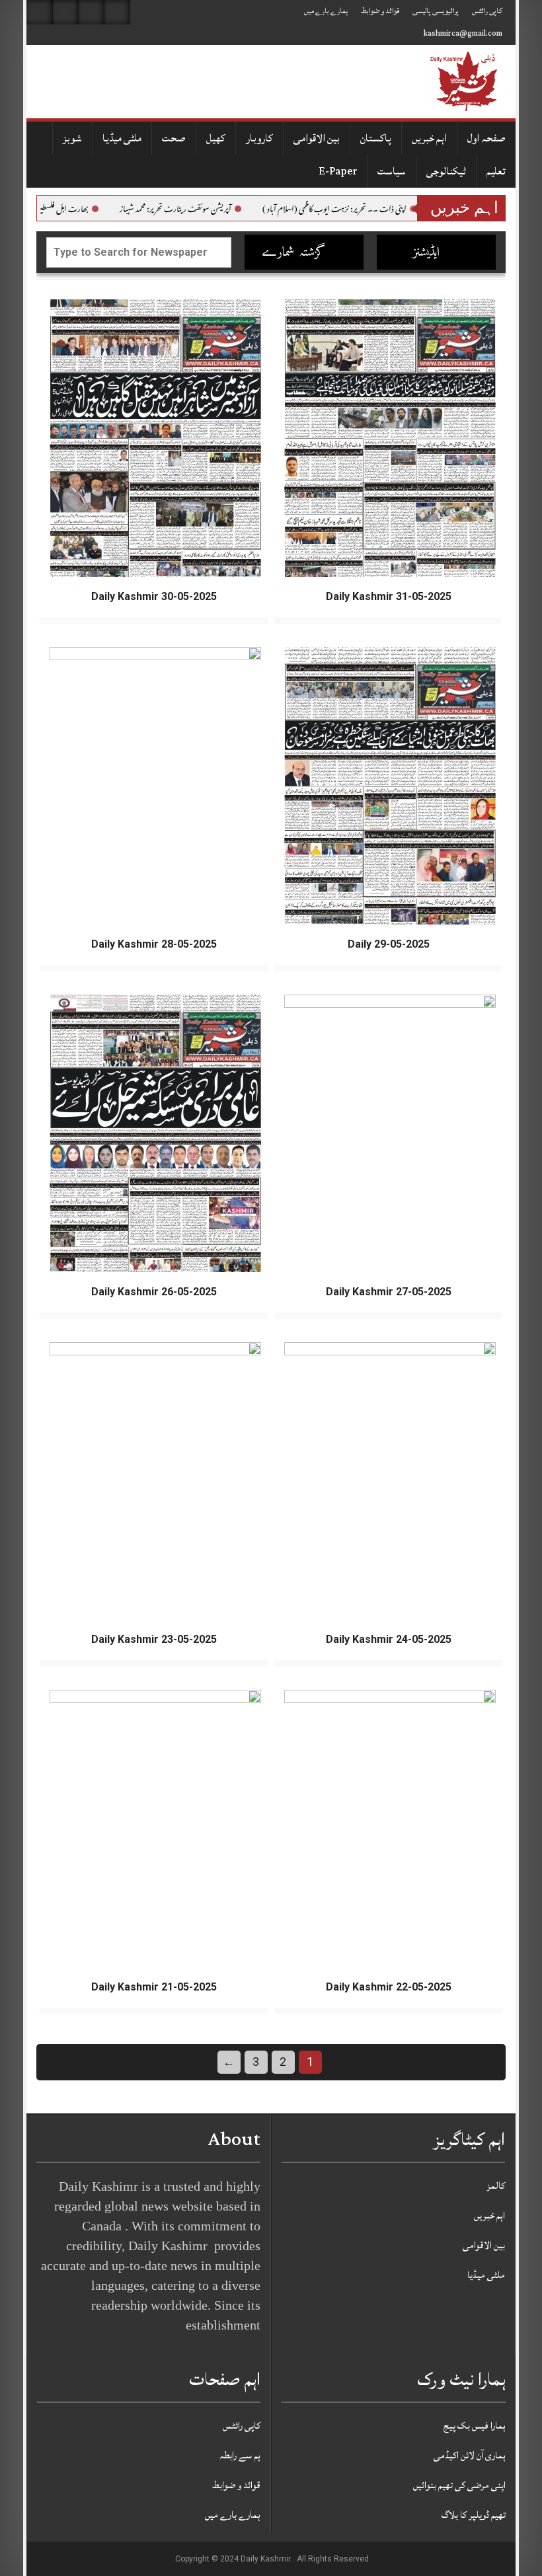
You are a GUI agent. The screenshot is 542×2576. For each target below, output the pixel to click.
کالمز (496, 2186)
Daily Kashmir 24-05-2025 (389, 1639)
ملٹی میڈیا (122, 138)
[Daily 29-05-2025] (390, 786)
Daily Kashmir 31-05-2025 (389, 596)
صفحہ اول (486, 138)
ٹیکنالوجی (446, 171)
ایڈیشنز (428, 253)
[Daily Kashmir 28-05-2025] (155, 786)
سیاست (392, 171)
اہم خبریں (429, 138)
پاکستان (376, 138)
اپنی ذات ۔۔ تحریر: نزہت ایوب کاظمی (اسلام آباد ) (383, 209)
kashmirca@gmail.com (463, 33)
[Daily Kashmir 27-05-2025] (390, 1134)
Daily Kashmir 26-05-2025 (154, 1292)
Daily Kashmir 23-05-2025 (154, 1639)
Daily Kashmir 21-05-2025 (154, 1987)
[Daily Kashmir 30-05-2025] (155, 439)
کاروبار (259, 138)
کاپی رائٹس (487, 11)
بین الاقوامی (317, 138)
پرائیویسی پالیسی (436, 11)
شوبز (72, 138)
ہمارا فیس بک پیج (475, 2426)
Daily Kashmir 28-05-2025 (154, 944)
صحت (174, 138)
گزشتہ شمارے (295, 253)
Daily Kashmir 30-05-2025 (154, 596)
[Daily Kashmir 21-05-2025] (155, 1829)
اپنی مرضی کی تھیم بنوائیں (459, 2485)
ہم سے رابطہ (240, 2455)
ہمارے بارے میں (326, 11)
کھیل (216, 138)
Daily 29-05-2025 (389, 944)
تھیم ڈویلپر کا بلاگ (474, 2515)
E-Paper (338, 171)
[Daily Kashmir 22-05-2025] (390, 1829)
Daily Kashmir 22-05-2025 (389, 1987)
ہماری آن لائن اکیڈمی (470, 2455)
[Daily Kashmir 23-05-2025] (155, 1482)
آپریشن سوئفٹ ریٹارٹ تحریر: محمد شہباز (224, 209)
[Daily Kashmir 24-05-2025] (390, 1482)
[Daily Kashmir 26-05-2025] (155, 1134)
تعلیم (496, 171)
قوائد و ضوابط (380, 11)
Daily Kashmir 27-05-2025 (389, 1292)
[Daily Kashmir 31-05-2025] (390, 439)
